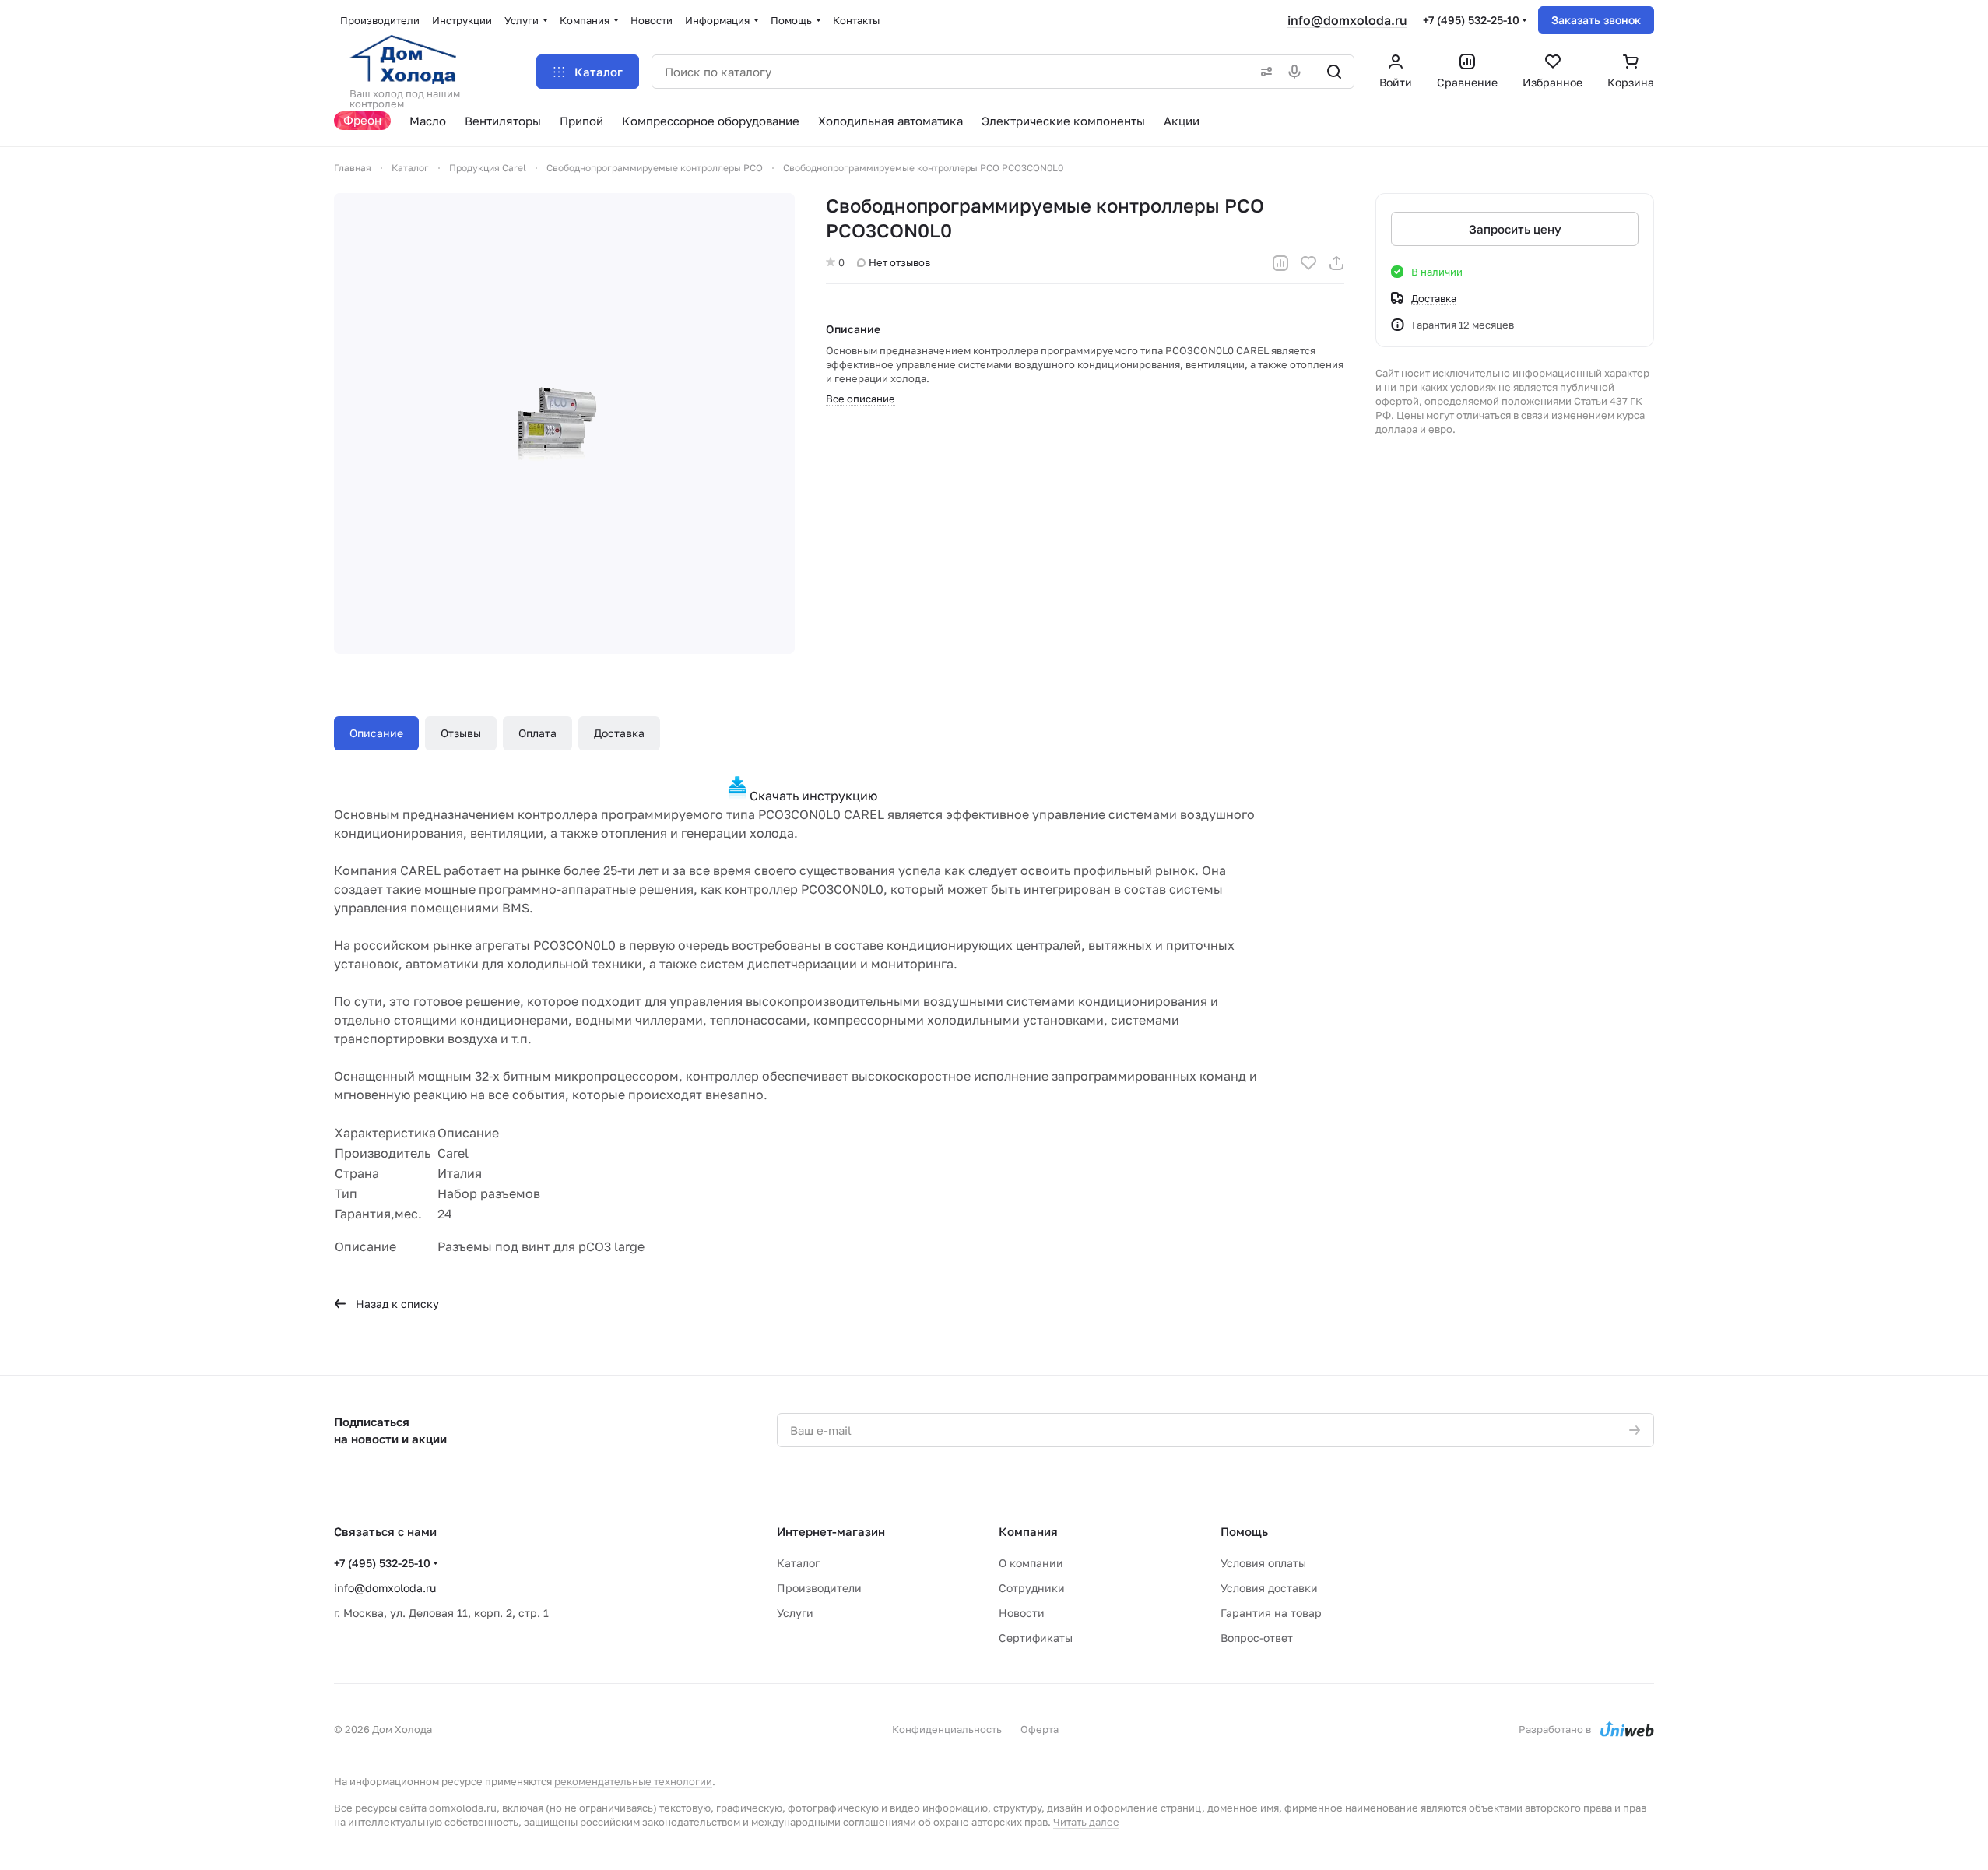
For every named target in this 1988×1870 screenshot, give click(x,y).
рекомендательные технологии (633, 1781)
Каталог (798, 1563)
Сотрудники (1032, 1588)
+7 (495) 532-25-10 (1471, 20)
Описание (376, 733)
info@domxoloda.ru (1347, 20)
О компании (1031, 1563)
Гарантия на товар (1271, 1613)
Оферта (1040, 1729)
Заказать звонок (1596, 20)
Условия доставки (1269, 1588)
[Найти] (1334, 72)
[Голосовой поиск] (1298, 72)
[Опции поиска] (1263, 72)
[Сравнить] (1280, 263)
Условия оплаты (1263, 1563)
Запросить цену (1515, 229)
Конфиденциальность (947, 1729)
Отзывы (461, 733)
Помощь (1244, 1531)
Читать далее (1086, 1822)
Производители (819, 1588)
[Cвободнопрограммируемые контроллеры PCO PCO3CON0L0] (564, 424)
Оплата (537, 733)
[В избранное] (1308, 263)
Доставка (619, 733)
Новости (1022, 1613)
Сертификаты (1036, 1638)
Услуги (795, 1613)
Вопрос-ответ (1257, 1638)
